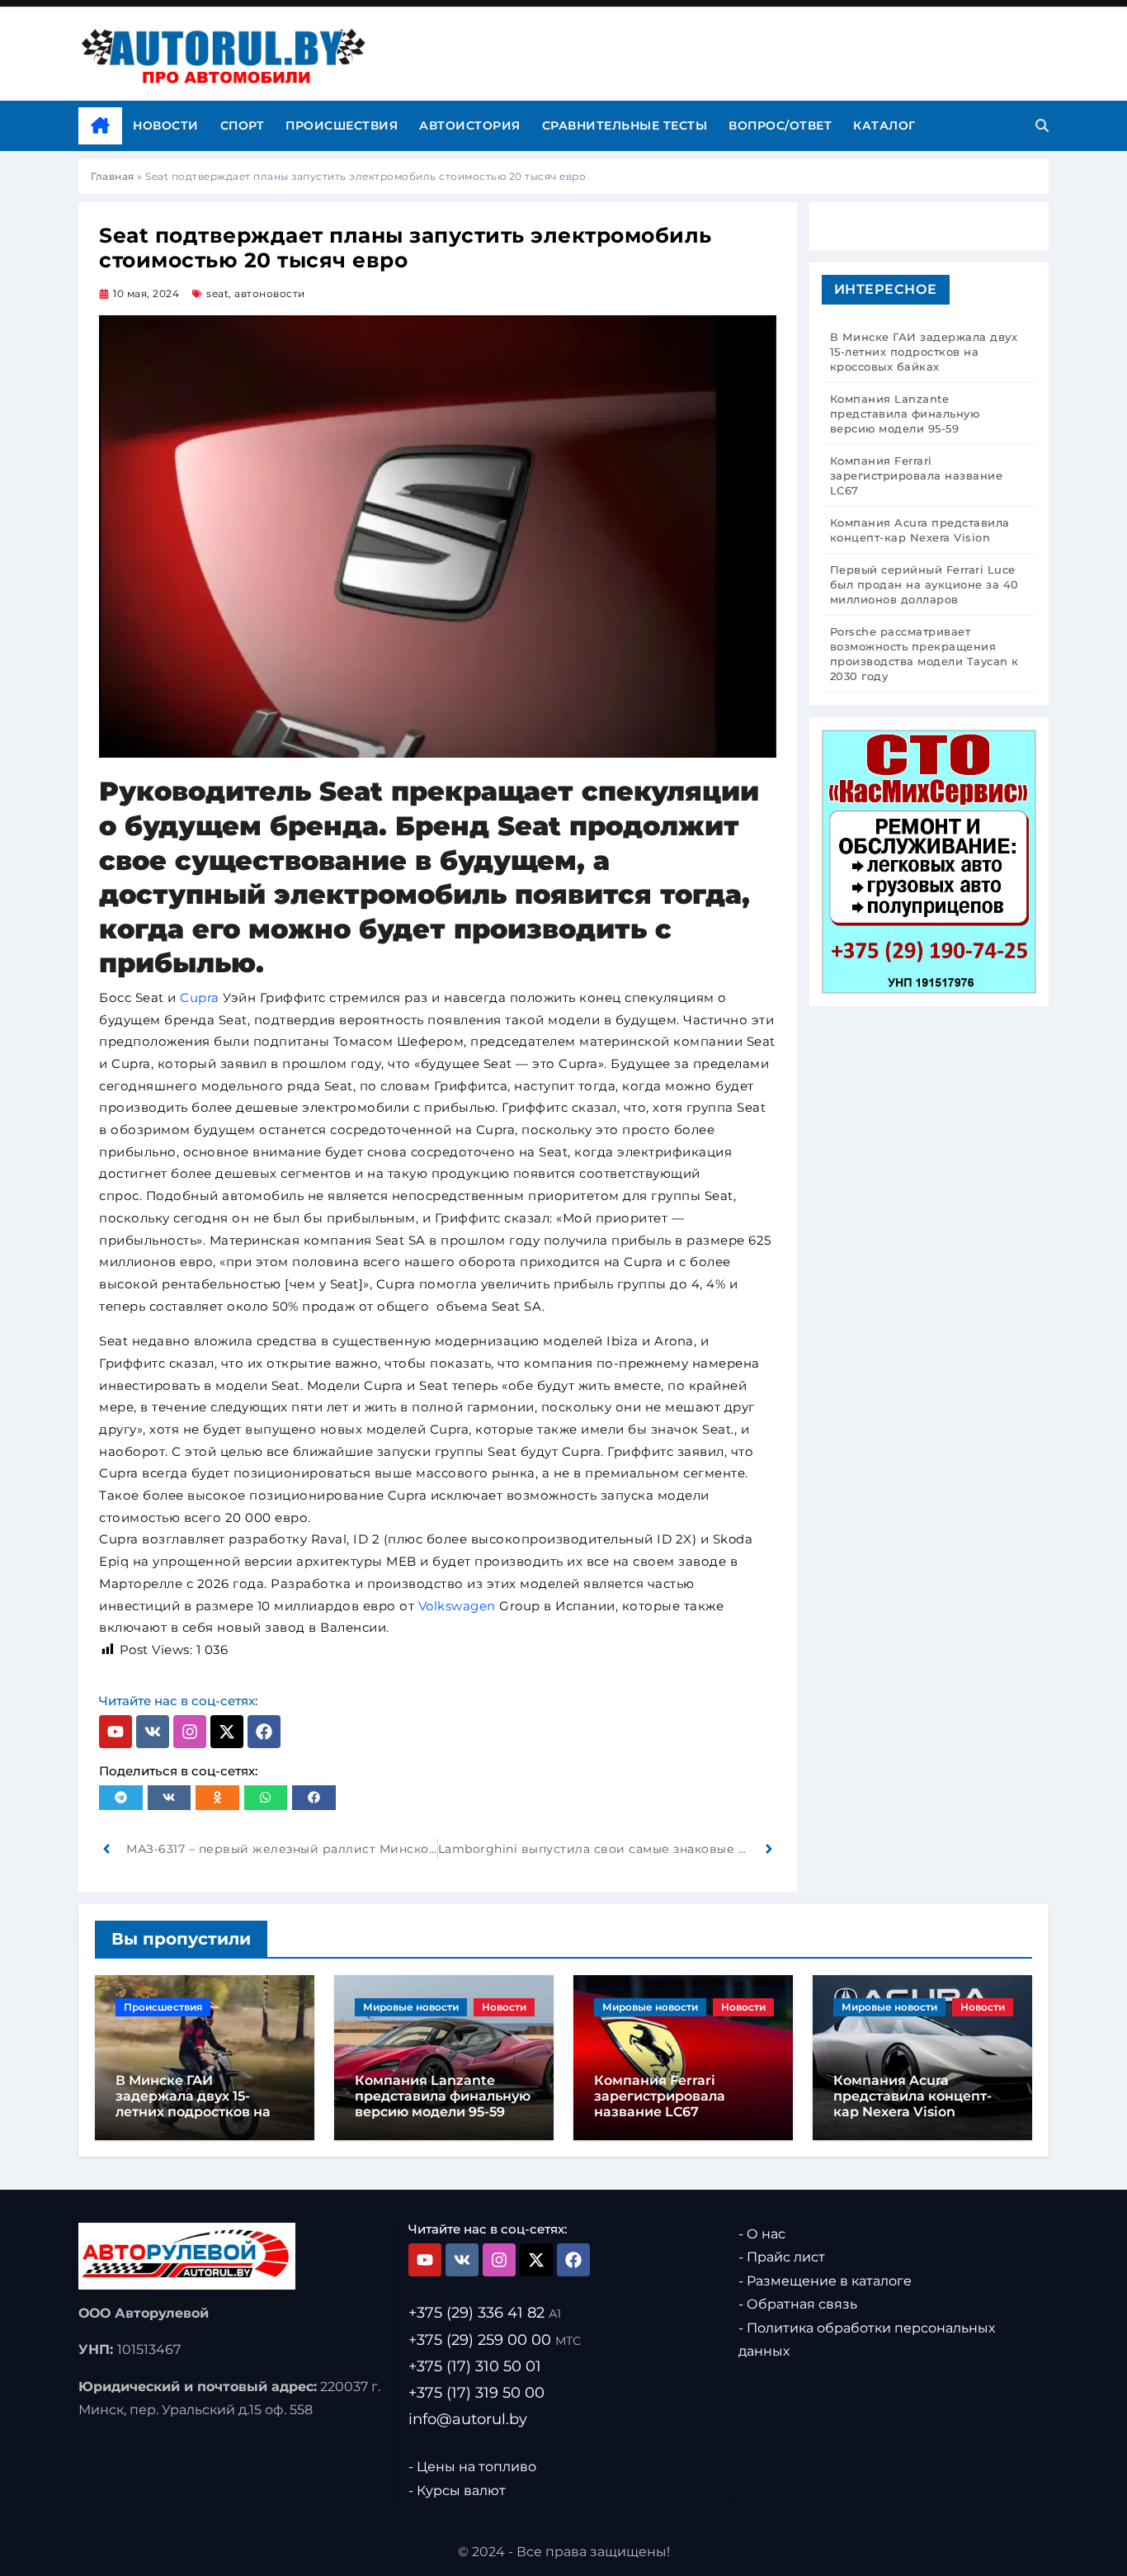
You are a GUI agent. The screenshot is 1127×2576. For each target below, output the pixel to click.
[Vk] (153, 1732)
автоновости (270, 293)
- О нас (762, 2234)
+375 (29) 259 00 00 (495, 2340)
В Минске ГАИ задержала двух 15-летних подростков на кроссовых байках (193, 2104)
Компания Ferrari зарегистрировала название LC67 (660, 2096)
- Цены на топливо (472, 2467)
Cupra (201, 997)
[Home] (100, 126)
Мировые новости (411, 2007)
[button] (121, 1798)
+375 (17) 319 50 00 (476, 2393)
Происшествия (342, 125)
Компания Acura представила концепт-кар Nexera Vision (912, 2096)
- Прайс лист (782, 2258)
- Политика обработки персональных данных (867, 2340)
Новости (166, 125)
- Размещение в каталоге (825, 2281)
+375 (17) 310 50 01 (475, 2366)
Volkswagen (457, 1606)
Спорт (243, 125)
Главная (113, 176)
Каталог (884, 125)
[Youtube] (116, 1732)
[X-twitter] (227, 1732)
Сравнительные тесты (625, 125)
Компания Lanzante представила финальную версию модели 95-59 (443, 2096)
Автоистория (470, 125)
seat (217, 293)
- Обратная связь (798, 2305)
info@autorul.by (468, 2419)
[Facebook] (264, 1732)
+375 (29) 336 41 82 (485, 2314)
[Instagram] (190, 1732)
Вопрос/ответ (780, 125)
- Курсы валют (457, 2491)
